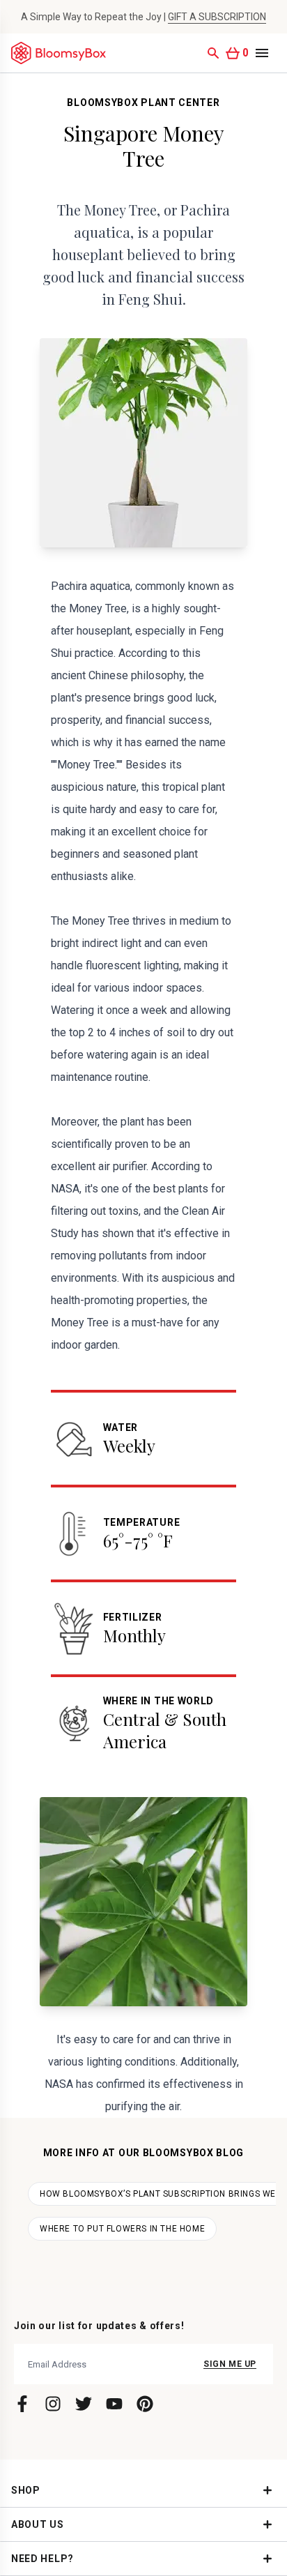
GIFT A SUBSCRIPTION (217, 17)
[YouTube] (114, 2404)
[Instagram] (53, 2404)
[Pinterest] (145, 2404)
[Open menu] (262, 53)
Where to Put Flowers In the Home (122, 2229)
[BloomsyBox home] (59, 53)
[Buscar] (213, 53)
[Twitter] (84, 2404)
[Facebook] (22, 2404)
